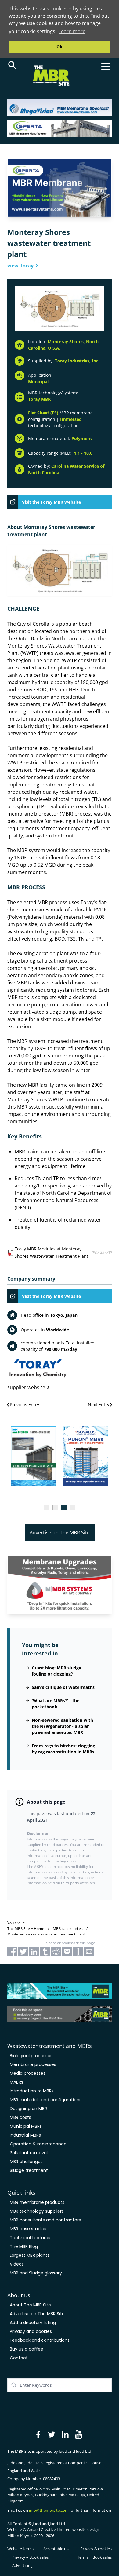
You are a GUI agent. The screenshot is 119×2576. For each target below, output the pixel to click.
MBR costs (20, 2117)
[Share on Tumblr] (45, 1952)
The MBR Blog (24, 2246)
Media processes (28, 2073)
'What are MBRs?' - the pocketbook (56, 1704)
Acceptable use (57, 2549)
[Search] (12, 65)
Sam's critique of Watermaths (63, 1687)
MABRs (16, 2082)
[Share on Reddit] (56, 1952)
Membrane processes (33, 2064)
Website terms (20, 2549)
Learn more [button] (72, 31)
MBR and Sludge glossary (36, 2273)
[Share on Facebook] (12, 1952)
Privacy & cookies (96, 2549)
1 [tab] (47, 1508)
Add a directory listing (33, 2323)
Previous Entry (24, 1405)
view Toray (20, 266)
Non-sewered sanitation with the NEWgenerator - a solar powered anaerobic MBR (62, 1726)
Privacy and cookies (31, 2331)
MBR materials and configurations (46, 2100)
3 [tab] (64, 1508)
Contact (19, 2358)
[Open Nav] (106, 66)
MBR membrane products (37, 2202)
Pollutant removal (29, 2153)
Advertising (22, 2565)
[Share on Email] (89, 1952)
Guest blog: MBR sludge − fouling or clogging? (58, 1671)
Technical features (30, 2238)
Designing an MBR (28, 2109)
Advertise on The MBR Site (60, 1533)
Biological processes (31, 2056)
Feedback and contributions (40, 2340)
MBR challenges (26, 2162)
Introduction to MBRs (32, 2091)
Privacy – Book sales (30, 2557)
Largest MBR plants (30, 2255)
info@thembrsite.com (49, 2510)
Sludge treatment (29, 2170)
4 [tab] (72, 1508)
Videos (17, 2264)
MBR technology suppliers (37, 2211)
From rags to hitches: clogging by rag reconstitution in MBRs (63, 1749)
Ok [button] (60, 47)
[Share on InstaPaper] (78, 1952)
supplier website (26, 1388)
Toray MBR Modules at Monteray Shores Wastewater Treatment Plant (51, 1252)
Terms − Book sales (94, 2557)
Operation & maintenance (38, 2144)
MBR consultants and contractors (45, 2220)
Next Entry (99, 1405)
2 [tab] (55, 1508)
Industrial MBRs (25, 2135)
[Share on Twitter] (23, 1952)
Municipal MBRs (26, 2126)
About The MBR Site (30, 2305)
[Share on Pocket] (67, 1952)
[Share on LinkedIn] (34, 1952)
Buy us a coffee (27, 2349)
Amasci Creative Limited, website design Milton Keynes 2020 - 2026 (53, 2532)
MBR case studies (28, 2229)
